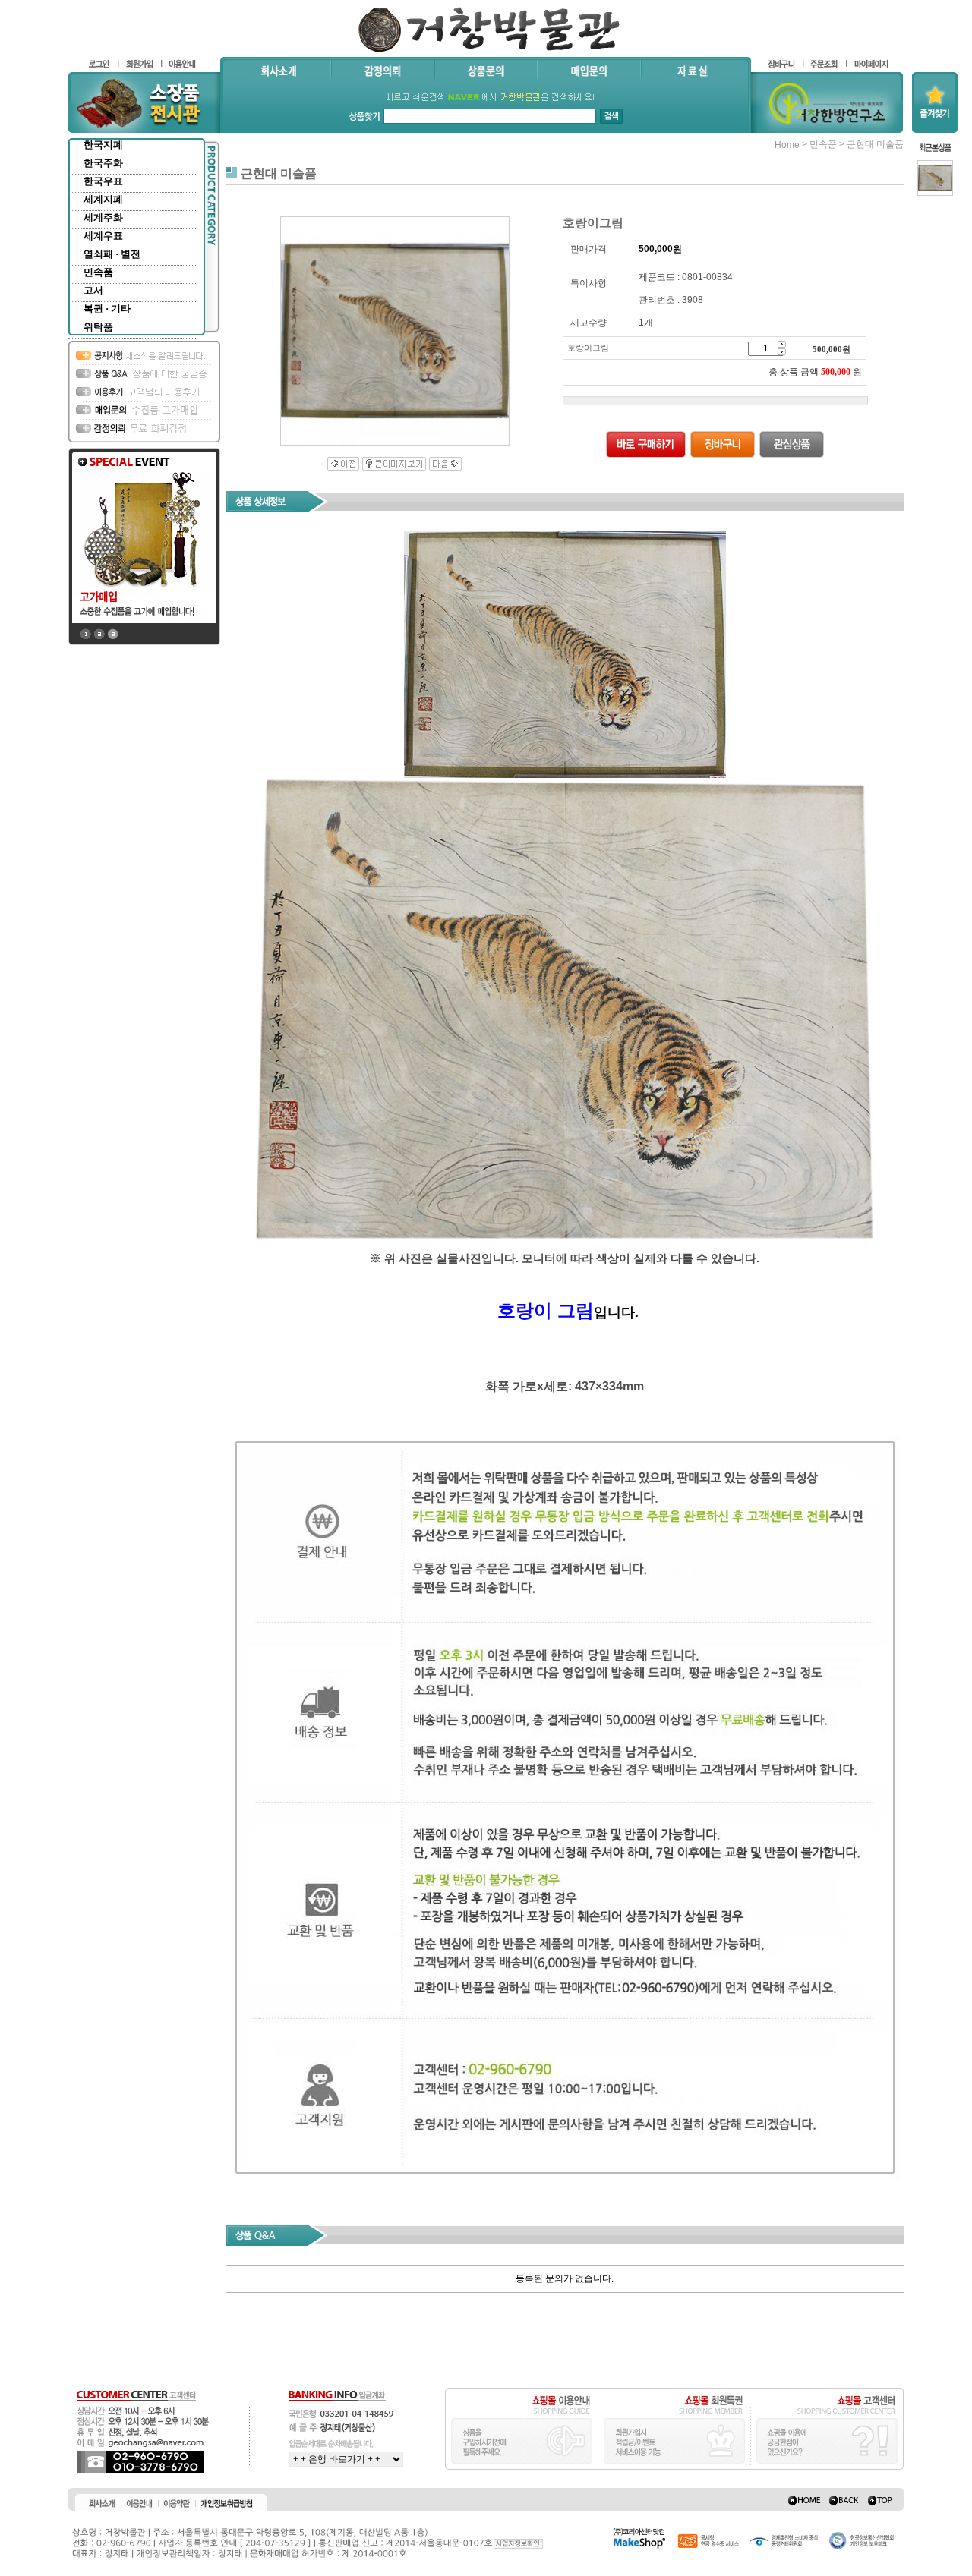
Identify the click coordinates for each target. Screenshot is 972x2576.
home (787, 145)
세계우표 (103, 236)
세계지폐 (103, 199)
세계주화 (103, 217)
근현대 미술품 (875, 144)
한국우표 (103, 181)
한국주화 (103, 163)
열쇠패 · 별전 (112, 254)
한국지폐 (103, 145)
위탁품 (98, 327)
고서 (93, 290)
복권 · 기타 (107, 309)
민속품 (98, 272)
